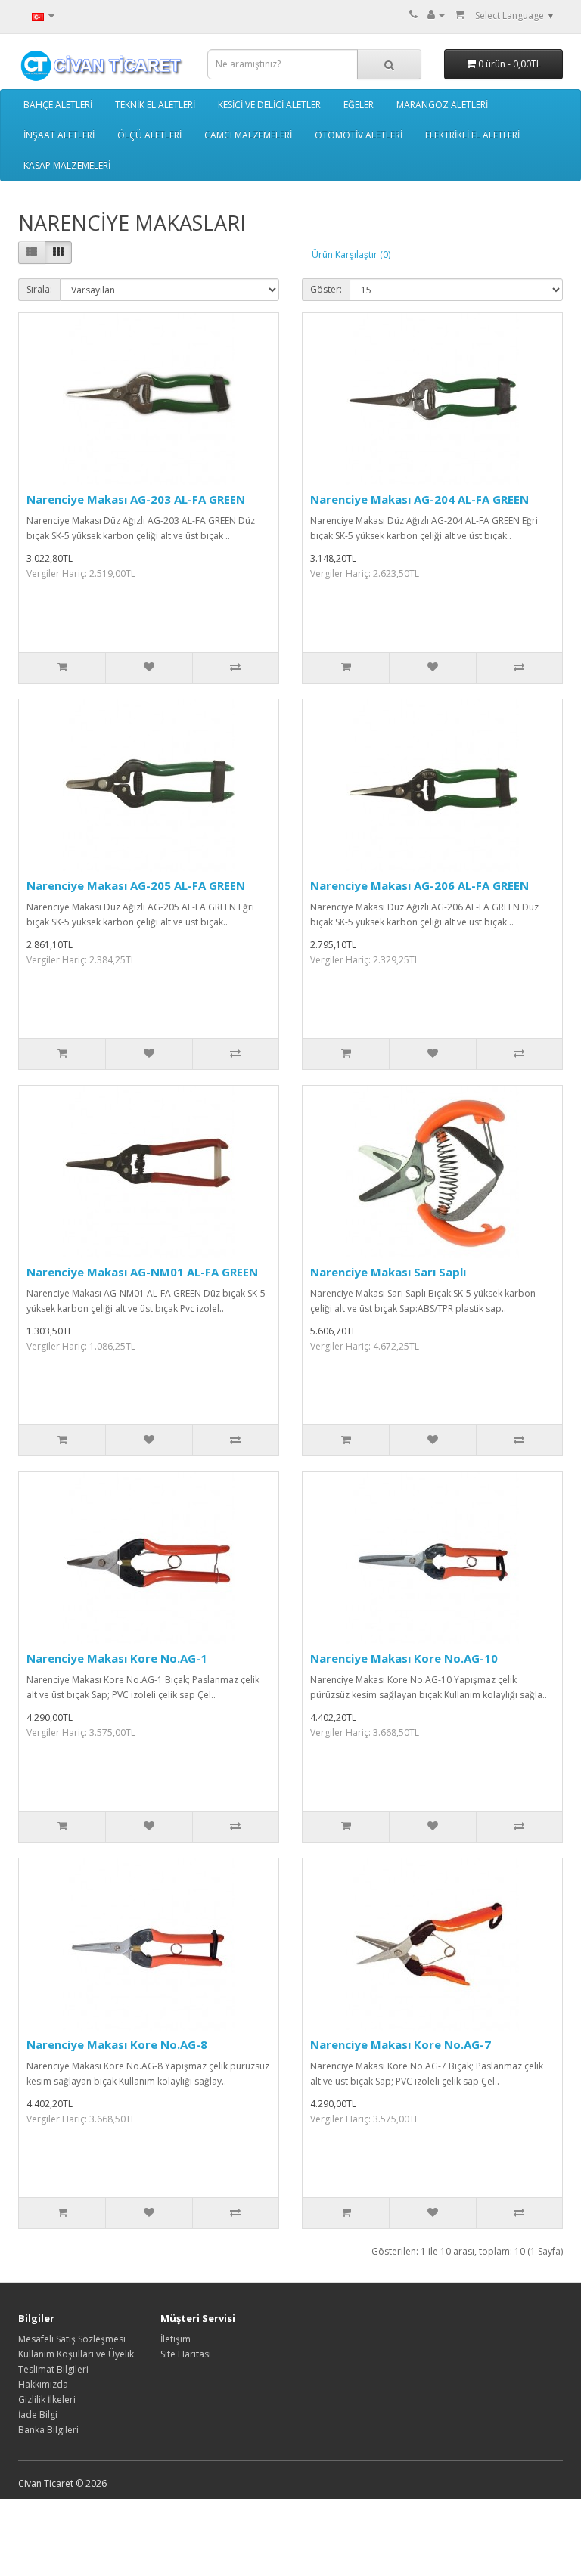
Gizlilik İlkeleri (47, 2399)
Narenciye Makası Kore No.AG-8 (117, 2044)
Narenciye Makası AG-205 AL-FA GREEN (136, 885)
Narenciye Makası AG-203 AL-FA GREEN (136, 499)
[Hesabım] (436, 15)
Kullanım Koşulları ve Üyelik (76, 2354)
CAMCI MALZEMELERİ (248, 135)
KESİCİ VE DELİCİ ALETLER (269, 105)
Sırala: (39, 289)
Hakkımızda (43, 2384)
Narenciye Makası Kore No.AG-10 (404, 1658)
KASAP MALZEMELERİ (67, 165)
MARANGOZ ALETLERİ (442, 105)
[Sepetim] (460, 15)
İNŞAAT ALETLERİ (59, 135)
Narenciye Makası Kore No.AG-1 (117, 1658)
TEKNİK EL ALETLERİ (155, 105)
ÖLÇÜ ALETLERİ (149, 135)
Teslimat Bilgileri (53, 2369)
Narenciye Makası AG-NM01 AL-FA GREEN (142, 1272)
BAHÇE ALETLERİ (58, 105)
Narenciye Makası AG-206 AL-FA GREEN (419, 885)
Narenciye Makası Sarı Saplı (388, 1272)
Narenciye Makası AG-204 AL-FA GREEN (419, 499)
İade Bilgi (38, 2415)
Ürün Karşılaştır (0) (351, 254)
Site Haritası (186, 2354)
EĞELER (359, 105)
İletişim (176, 2339)
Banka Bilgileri (48, 2430)
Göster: (326, 289)
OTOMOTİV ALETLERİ (359, 135)
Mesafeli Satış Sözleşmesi (72, 2339)
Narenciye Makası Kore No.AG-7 (401, 2044)
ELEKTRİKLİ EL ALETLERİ (472, 135)
